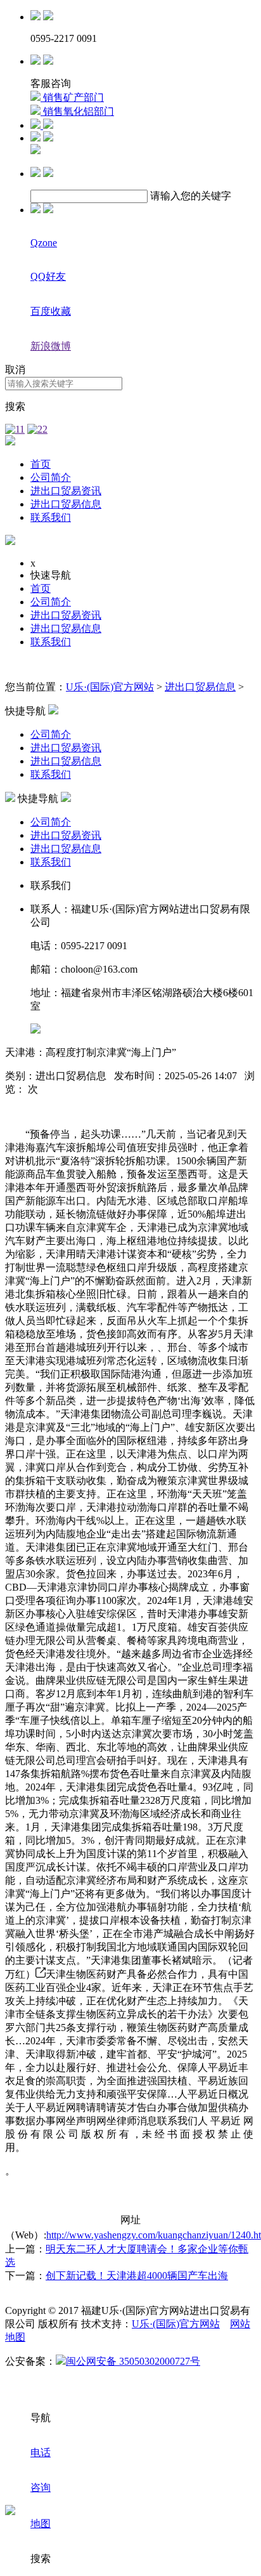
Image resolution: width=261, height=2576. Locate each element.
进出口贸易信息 (66, 504)
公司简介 (51, 477)
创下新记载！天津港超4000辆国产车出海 (137, 2276)
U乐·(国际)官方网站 (110, 687)
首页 (41, 464)
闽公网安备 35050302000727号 (133, 2361)
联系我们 (51, 517)
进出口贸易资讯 (66, 491)
